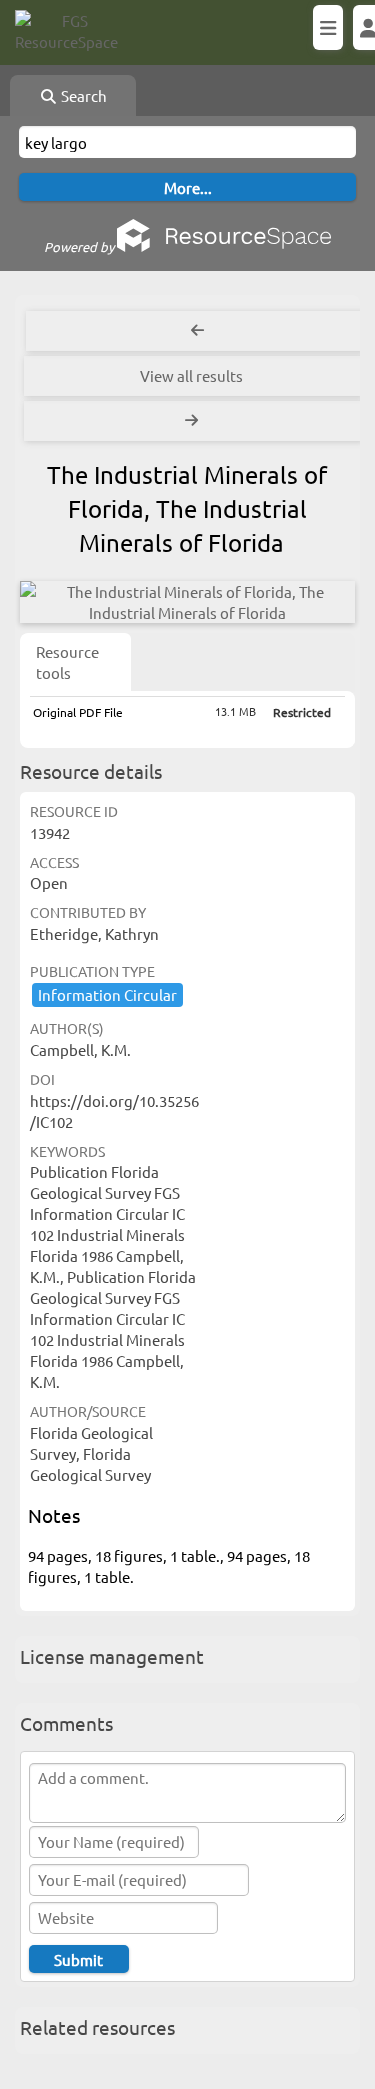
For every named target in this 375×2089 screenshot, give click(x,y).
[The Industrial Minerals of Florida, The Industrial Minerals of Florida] (187, 602)
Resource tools (67, 662)
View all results (191, 375)
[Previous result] (197, 331)
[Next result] (193, 421)
